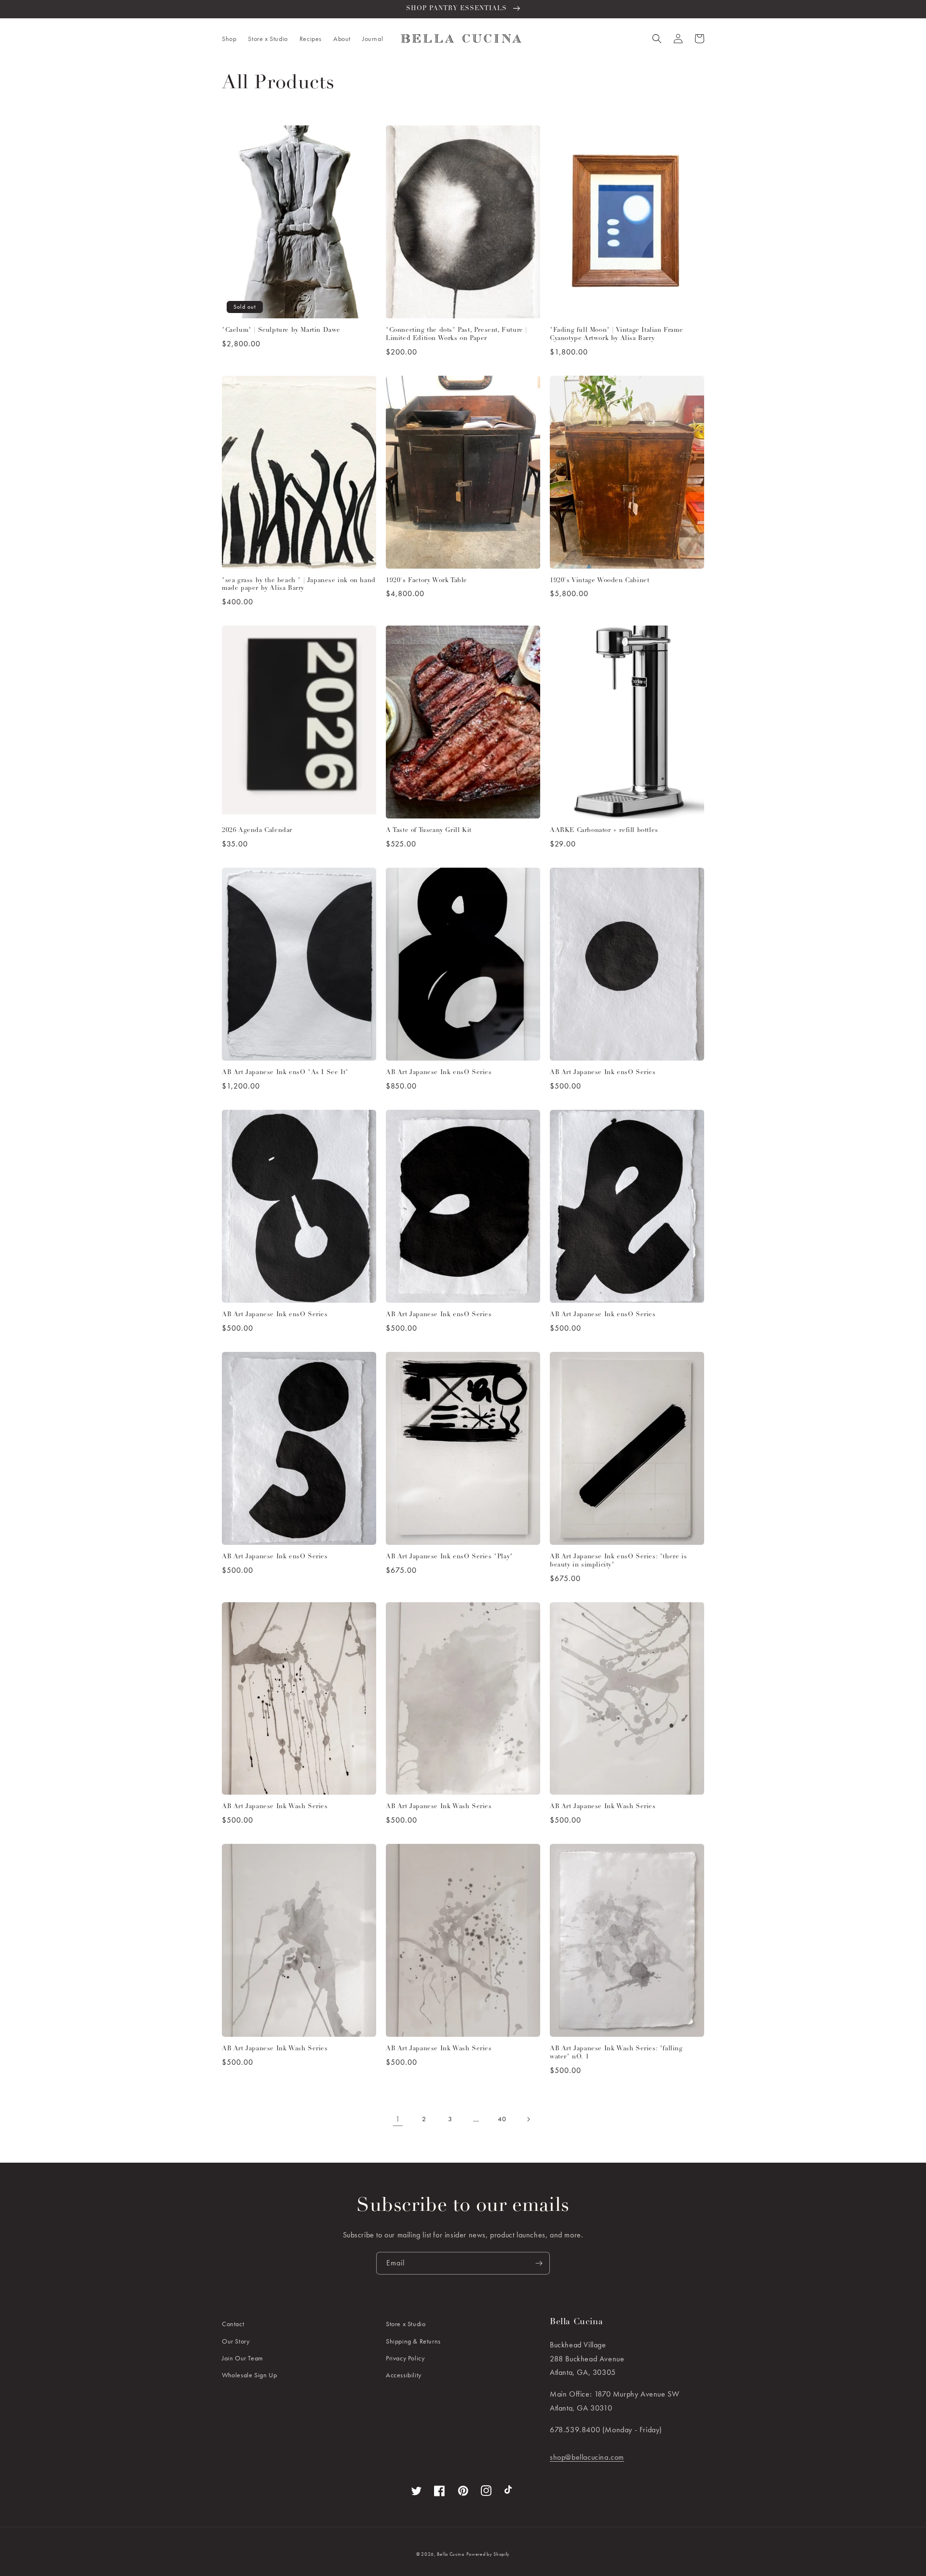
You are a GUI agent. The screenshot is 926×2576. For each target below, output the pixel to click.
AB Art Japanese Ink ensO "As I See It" (285, 1072)
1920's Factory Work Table (427, 580)
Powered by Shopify (488, 2554)
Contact (233, 2324)
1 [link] (398, 2119)
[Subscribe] (539, 2263)
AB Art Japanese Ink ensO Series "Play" (449, 1557)
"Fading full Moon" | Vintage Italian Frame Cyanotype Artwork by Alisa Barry (616, 334)
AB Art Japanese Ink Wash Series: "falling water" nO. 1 (616, 2053)
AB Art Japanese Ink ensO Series (439, 1072)
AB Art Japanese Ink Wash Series (275, 1806)
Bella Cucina (450, 2554)
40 (502, 2119)
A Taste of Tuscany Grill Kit (429, 830)
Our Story (236, 2341)
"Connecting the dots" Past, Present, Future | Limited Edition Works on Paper (456, 334)
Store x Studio (406, 2324)
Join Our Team (243, 2358)
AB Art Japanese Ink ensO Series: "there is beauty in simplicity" (618, 1561)
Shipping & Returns (413, 2341)
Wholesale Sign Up (249, 2375)
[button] (229, 39)
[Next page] (528, 2119)
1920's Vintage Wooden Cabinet (599, 580)
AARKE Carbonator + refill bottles (604, 830)
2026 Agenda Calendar (257, 830)
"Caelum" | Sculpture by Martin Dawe (281, 330)
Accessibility (404, 2375)
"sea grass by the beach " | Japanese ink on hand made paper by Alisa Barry (299, 585)
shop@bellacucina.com (587, 2457)
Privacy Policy (405, 2358)
